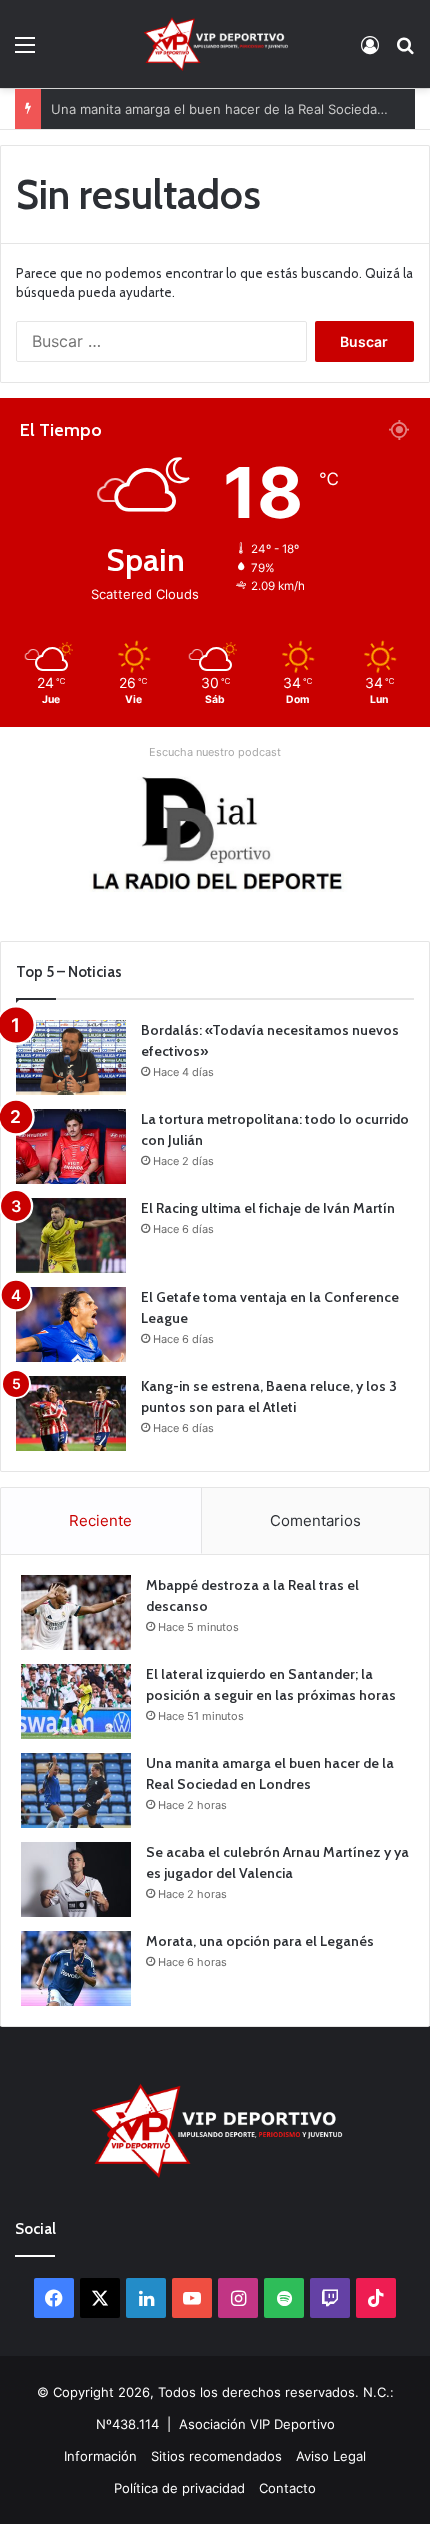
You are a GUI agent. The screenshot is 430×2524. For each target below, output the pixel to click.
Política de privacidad (179, 2488)
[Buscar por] (405, 51)
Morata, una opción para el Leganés (260, 1941)
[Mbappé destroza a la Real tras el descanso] (76, 1612)
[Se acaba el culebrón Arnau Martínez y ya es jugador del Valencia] (76, 1879)
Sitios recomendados (216, 2456)
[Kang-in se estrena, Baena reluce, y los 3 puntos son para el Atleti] (71, 1413)
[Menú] (25, 51)
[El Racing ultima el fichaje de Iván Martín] (71, 1235)
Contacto (287, 2488)
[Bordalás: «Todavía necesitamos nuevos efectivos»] (71, 1057)
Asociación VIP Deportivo (257, 2424)
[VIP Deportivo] (214, 44)
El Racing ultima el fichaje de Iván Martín (268, 1208)
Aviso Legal (331, 2456)
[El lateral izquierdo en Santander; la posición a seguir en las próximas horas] (76, 1701)
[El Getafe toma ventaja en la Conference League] (71, 1324)
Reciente (100, 1520)
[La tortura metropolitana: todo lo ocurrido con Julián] (71, 1146)
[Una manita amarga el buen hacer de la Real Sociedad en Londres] (76, 1790)
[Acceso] (370, 51)
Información (100, 2456)
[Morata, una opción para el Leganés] (76, 1968)
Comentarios (315, 1520)
